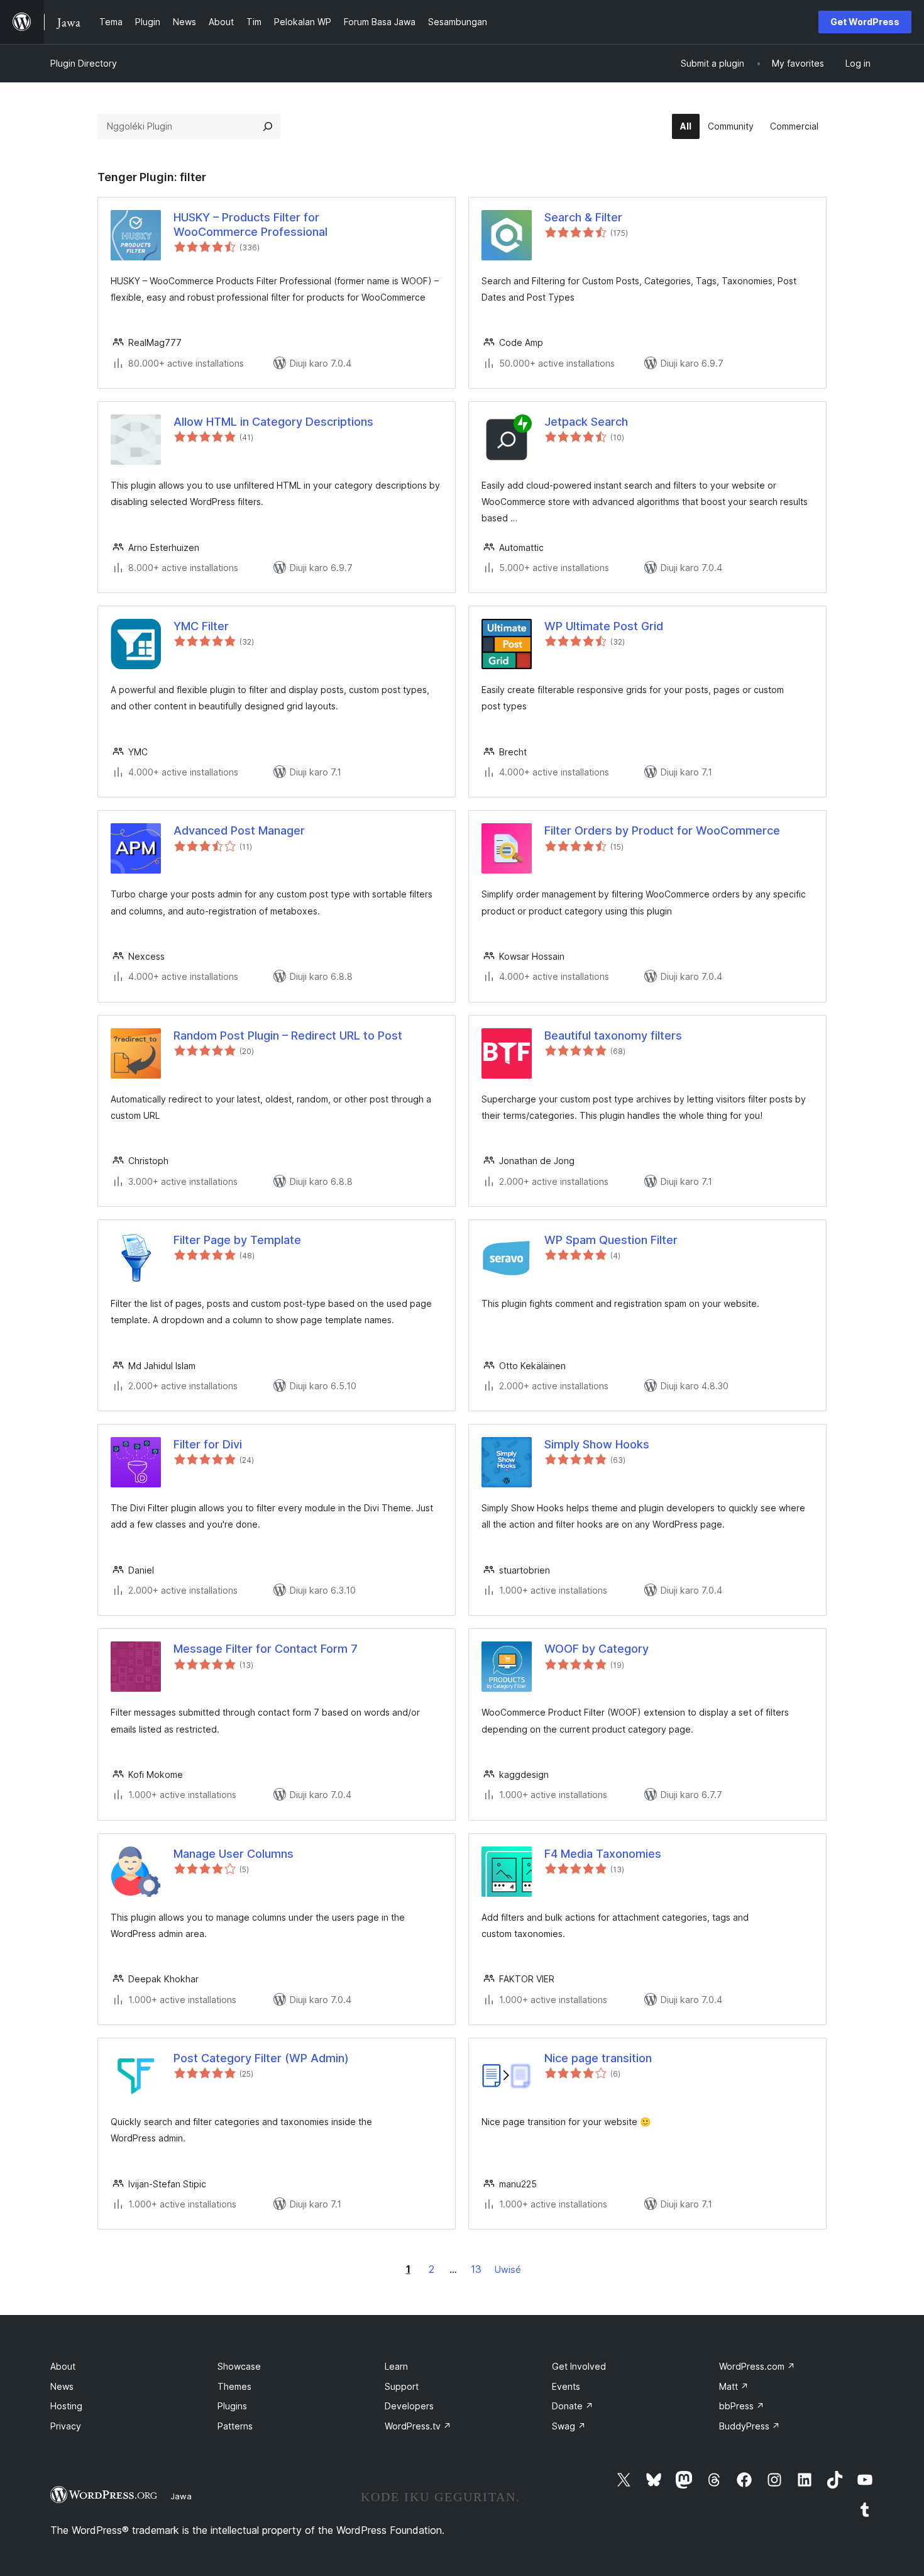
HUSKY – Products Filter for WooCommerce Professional (250, 225)
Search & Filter (583, 217)
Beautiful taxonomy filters (613, 1035)
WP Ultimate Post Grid (604, 626)
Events (566, 2386)
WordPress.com (757, 2366)
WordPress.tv (418, 2426)
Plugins (232, 2406)
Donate (573, 2406)
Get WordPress (865, 22)
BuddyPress (750, 2426)
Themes (234, 2386)
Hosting (66, 2406)
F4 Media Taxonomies (603, 1854)
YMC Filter (201, 626)
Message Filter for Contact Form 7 (266, 1649)
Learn (396, 2366)
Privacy (66, 2426)
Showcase (239, 2366)
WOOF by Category (597, 1649)
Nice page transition (598, 2058)
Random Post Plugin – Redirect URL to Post (288, 1035)
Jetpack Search (586, 422)
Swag (569, 2426)
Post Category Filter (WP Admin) (261, 2058)
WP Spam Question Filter (611, 1240)
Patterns (235, 2426)
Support (402, 2386)
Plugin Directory (84, 63)
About (63, 2366)
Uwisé (508, 2269)
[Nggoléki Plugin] (268, 126)
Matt (734, 2386)
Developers (409, 2406)
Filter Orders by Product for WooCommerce (662, 830)
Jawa (181, 2496)
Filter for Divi (208, 1444)
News (62, 2386)
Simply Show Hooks (597, 1444)
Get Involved (579, 2366)
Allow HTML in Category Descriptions (273, 422)
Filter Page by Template (237, 1240)
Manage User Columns (234, 1854)
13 (476, 2269)
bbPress (742, 2406)
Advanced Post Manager (239, 830)
